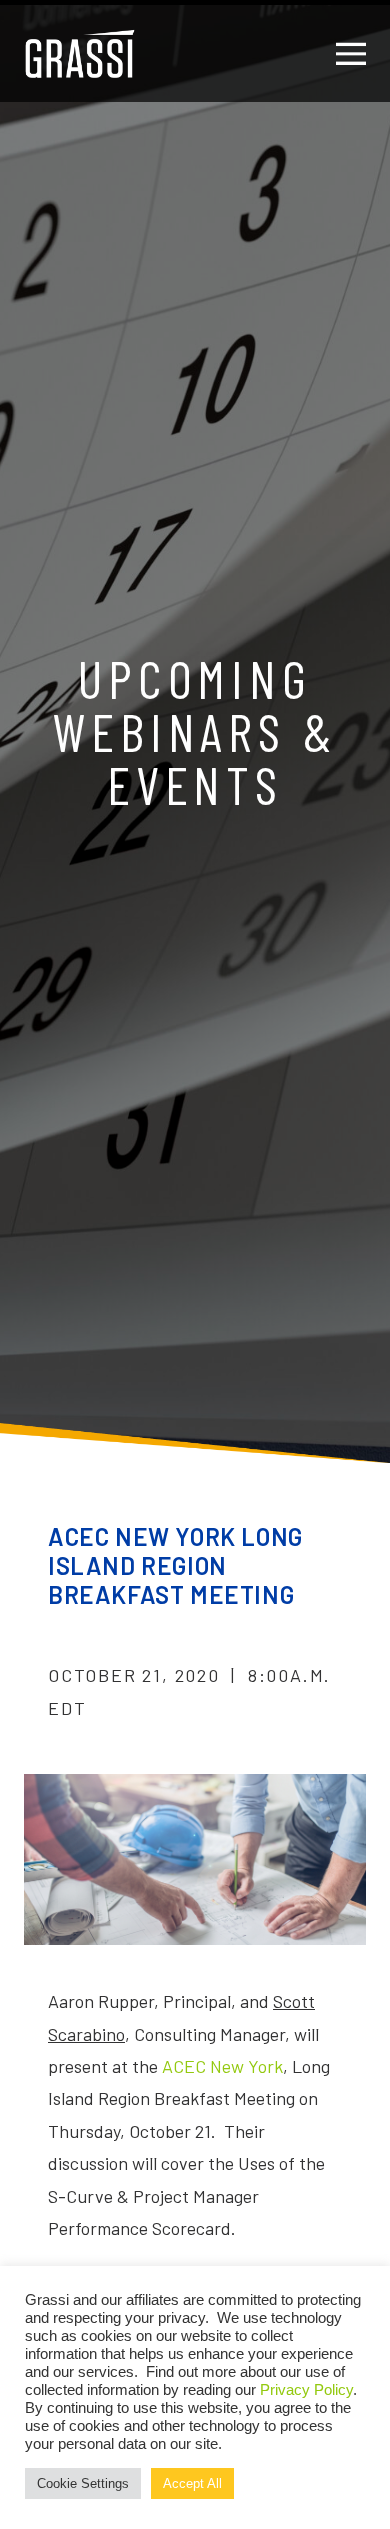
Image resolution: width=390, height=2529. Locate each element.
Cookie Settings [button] (83, 2483)
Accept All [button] (192, 2483)
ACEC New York (222, 2066)
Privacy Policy (306, 2390)
